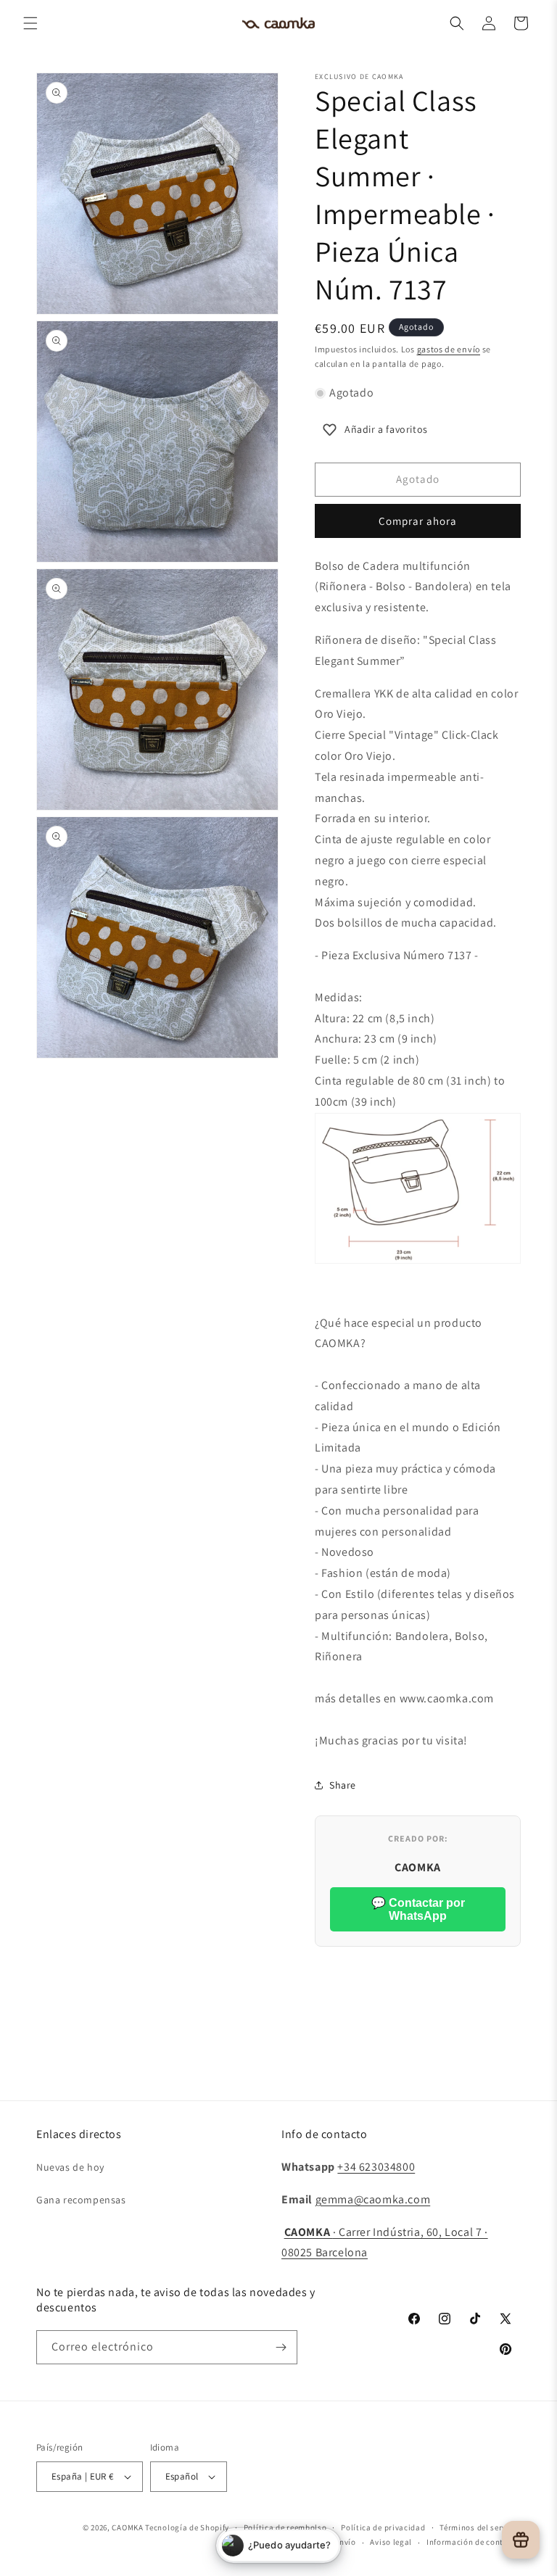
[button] (30, 23)
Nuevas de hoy (70, 2167)
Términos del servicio (480, 2527)
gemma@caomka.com (373, 2199)
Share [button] (343, 1785)
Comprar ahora (418, 521)
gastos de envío (449, 349)
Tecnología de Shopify (187, 2527)
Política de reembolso (285, 2527)
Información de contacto (474, 2542)
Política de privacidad (383, 2527)
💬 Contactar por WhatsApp (418, 1909)
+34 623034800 (376, 2167)
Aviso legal (391, 2542)
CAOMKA (127, 2527)
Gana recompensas (81, 2200)
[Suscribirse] (281, 2347)
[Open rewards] (521, 2540)
